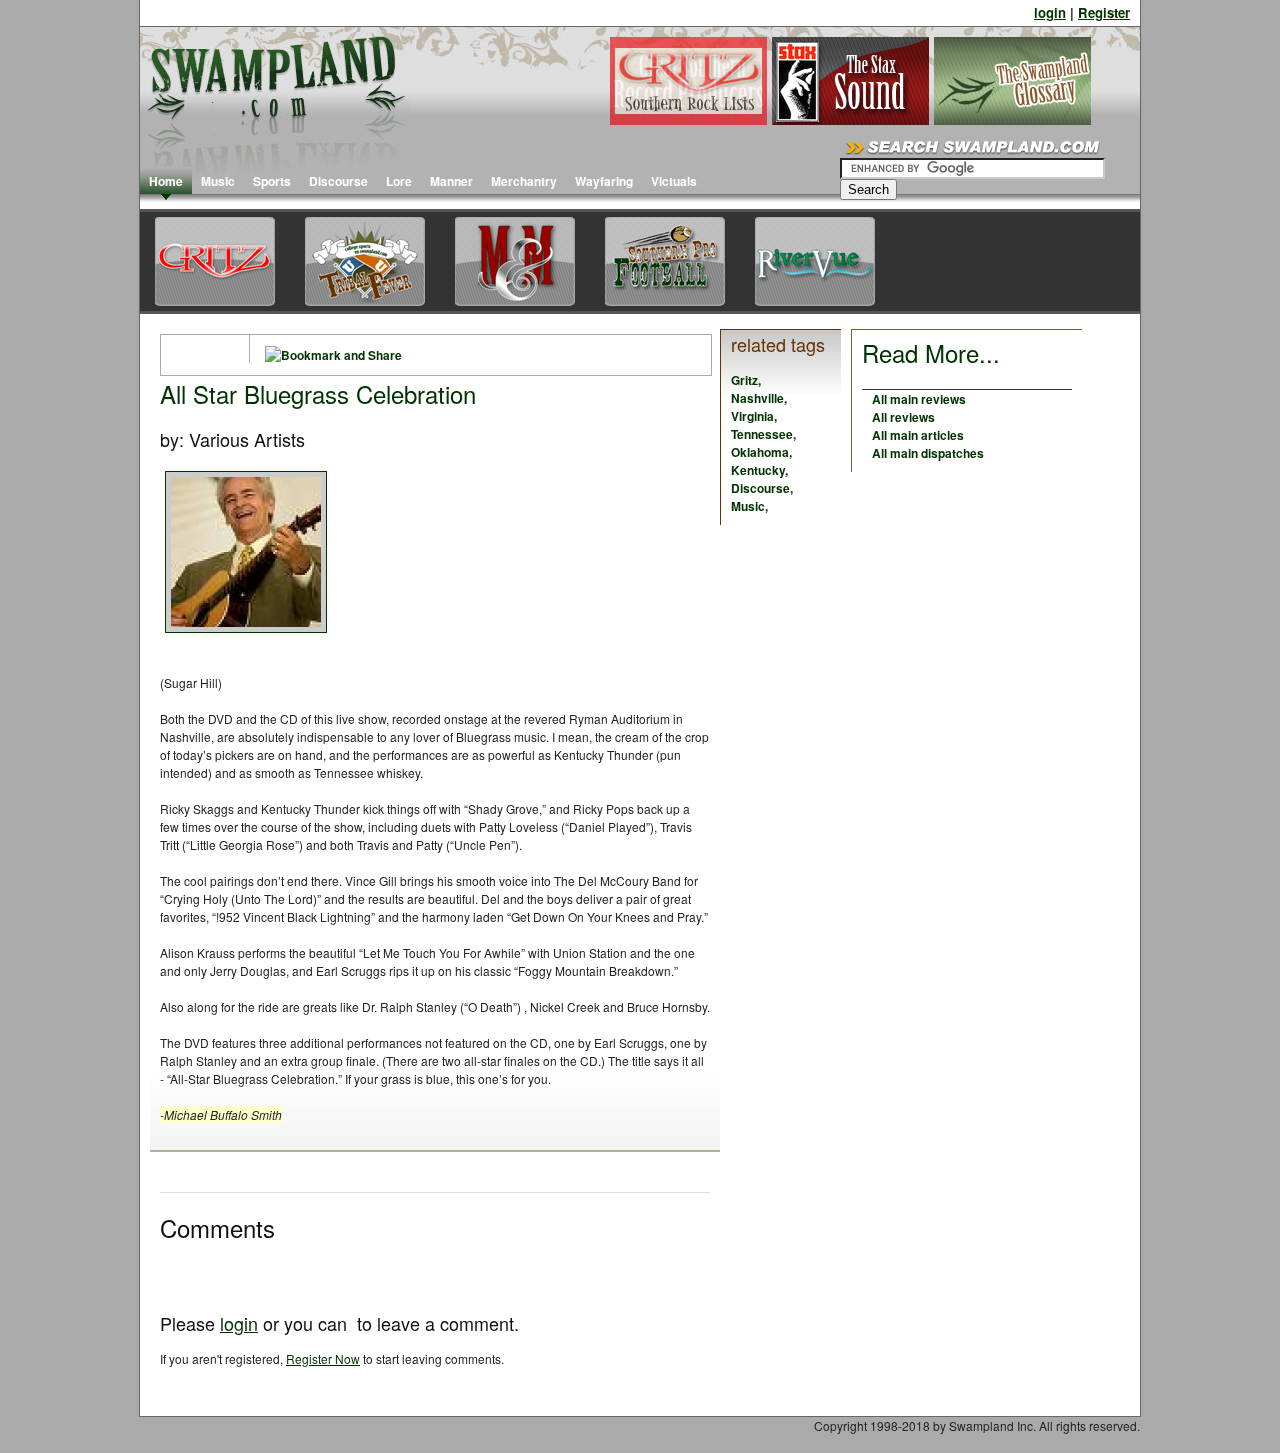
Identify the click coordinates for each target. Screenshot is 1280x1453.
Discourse (338, 181)
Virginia (752, 416)
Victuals (674, 181)
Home (166, 181)
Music (218, 181)
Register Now (323, 1358)
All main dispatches (928, 453)
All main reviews (919, 399)
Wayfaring (604, 181)
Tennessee (762, 434)
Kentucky (758, 470)
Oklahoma (760, 452)
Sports (272, 181)
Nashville (757, 398)
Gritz (744, 380)
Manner (451, 181)
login (1050, 12)
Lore (399, 181)
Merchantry (524, 181)
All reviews (903, 417)
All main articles (918, 435)
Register (1104, 12)
